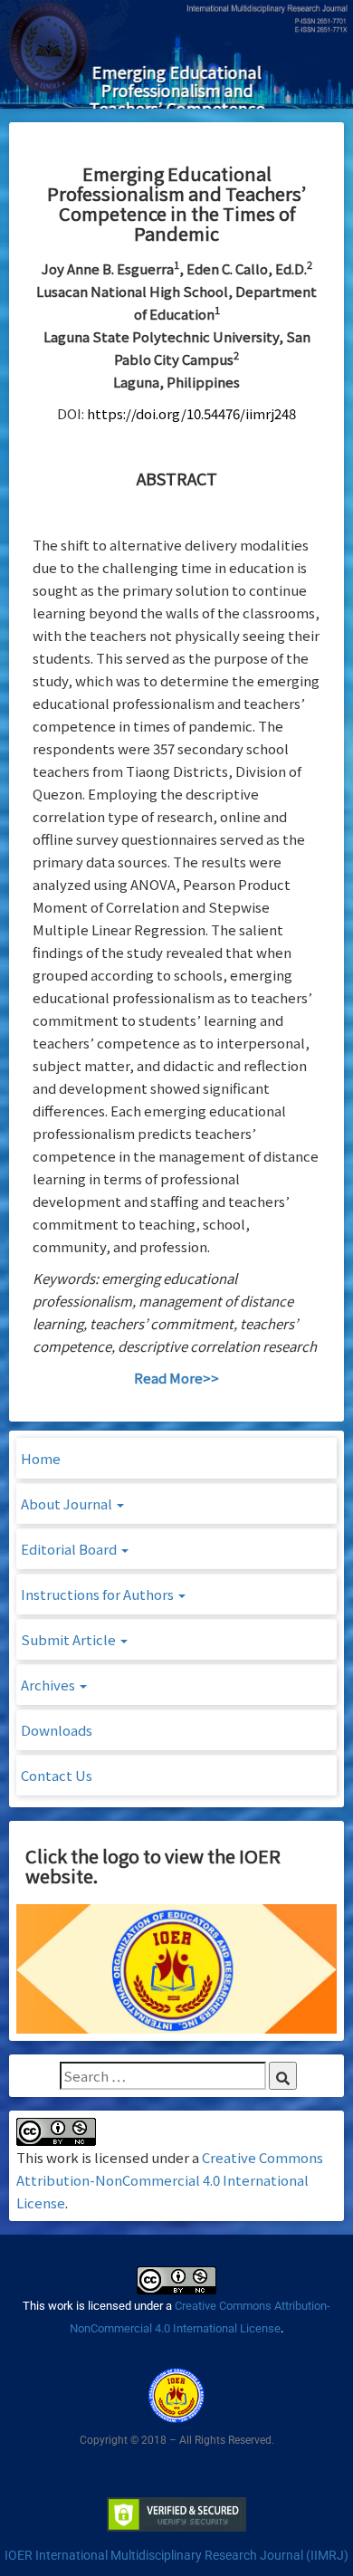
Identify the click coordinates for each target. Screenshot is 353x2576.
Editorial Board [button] (70, 1549)
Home (41, 1458)
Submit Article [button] (70, 1639)
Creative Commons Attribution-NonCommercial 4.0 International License (170, 2180)
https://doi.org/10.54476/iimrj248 (191, 413)
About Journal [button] (68, 1503)
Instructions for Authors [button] (99, 1594)
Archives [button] (49, 1685)
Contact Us (57, 1775)
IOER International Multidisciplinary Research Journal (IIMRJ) (176, 2555)
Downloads (57, 1730)
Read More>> (176, 1378)
